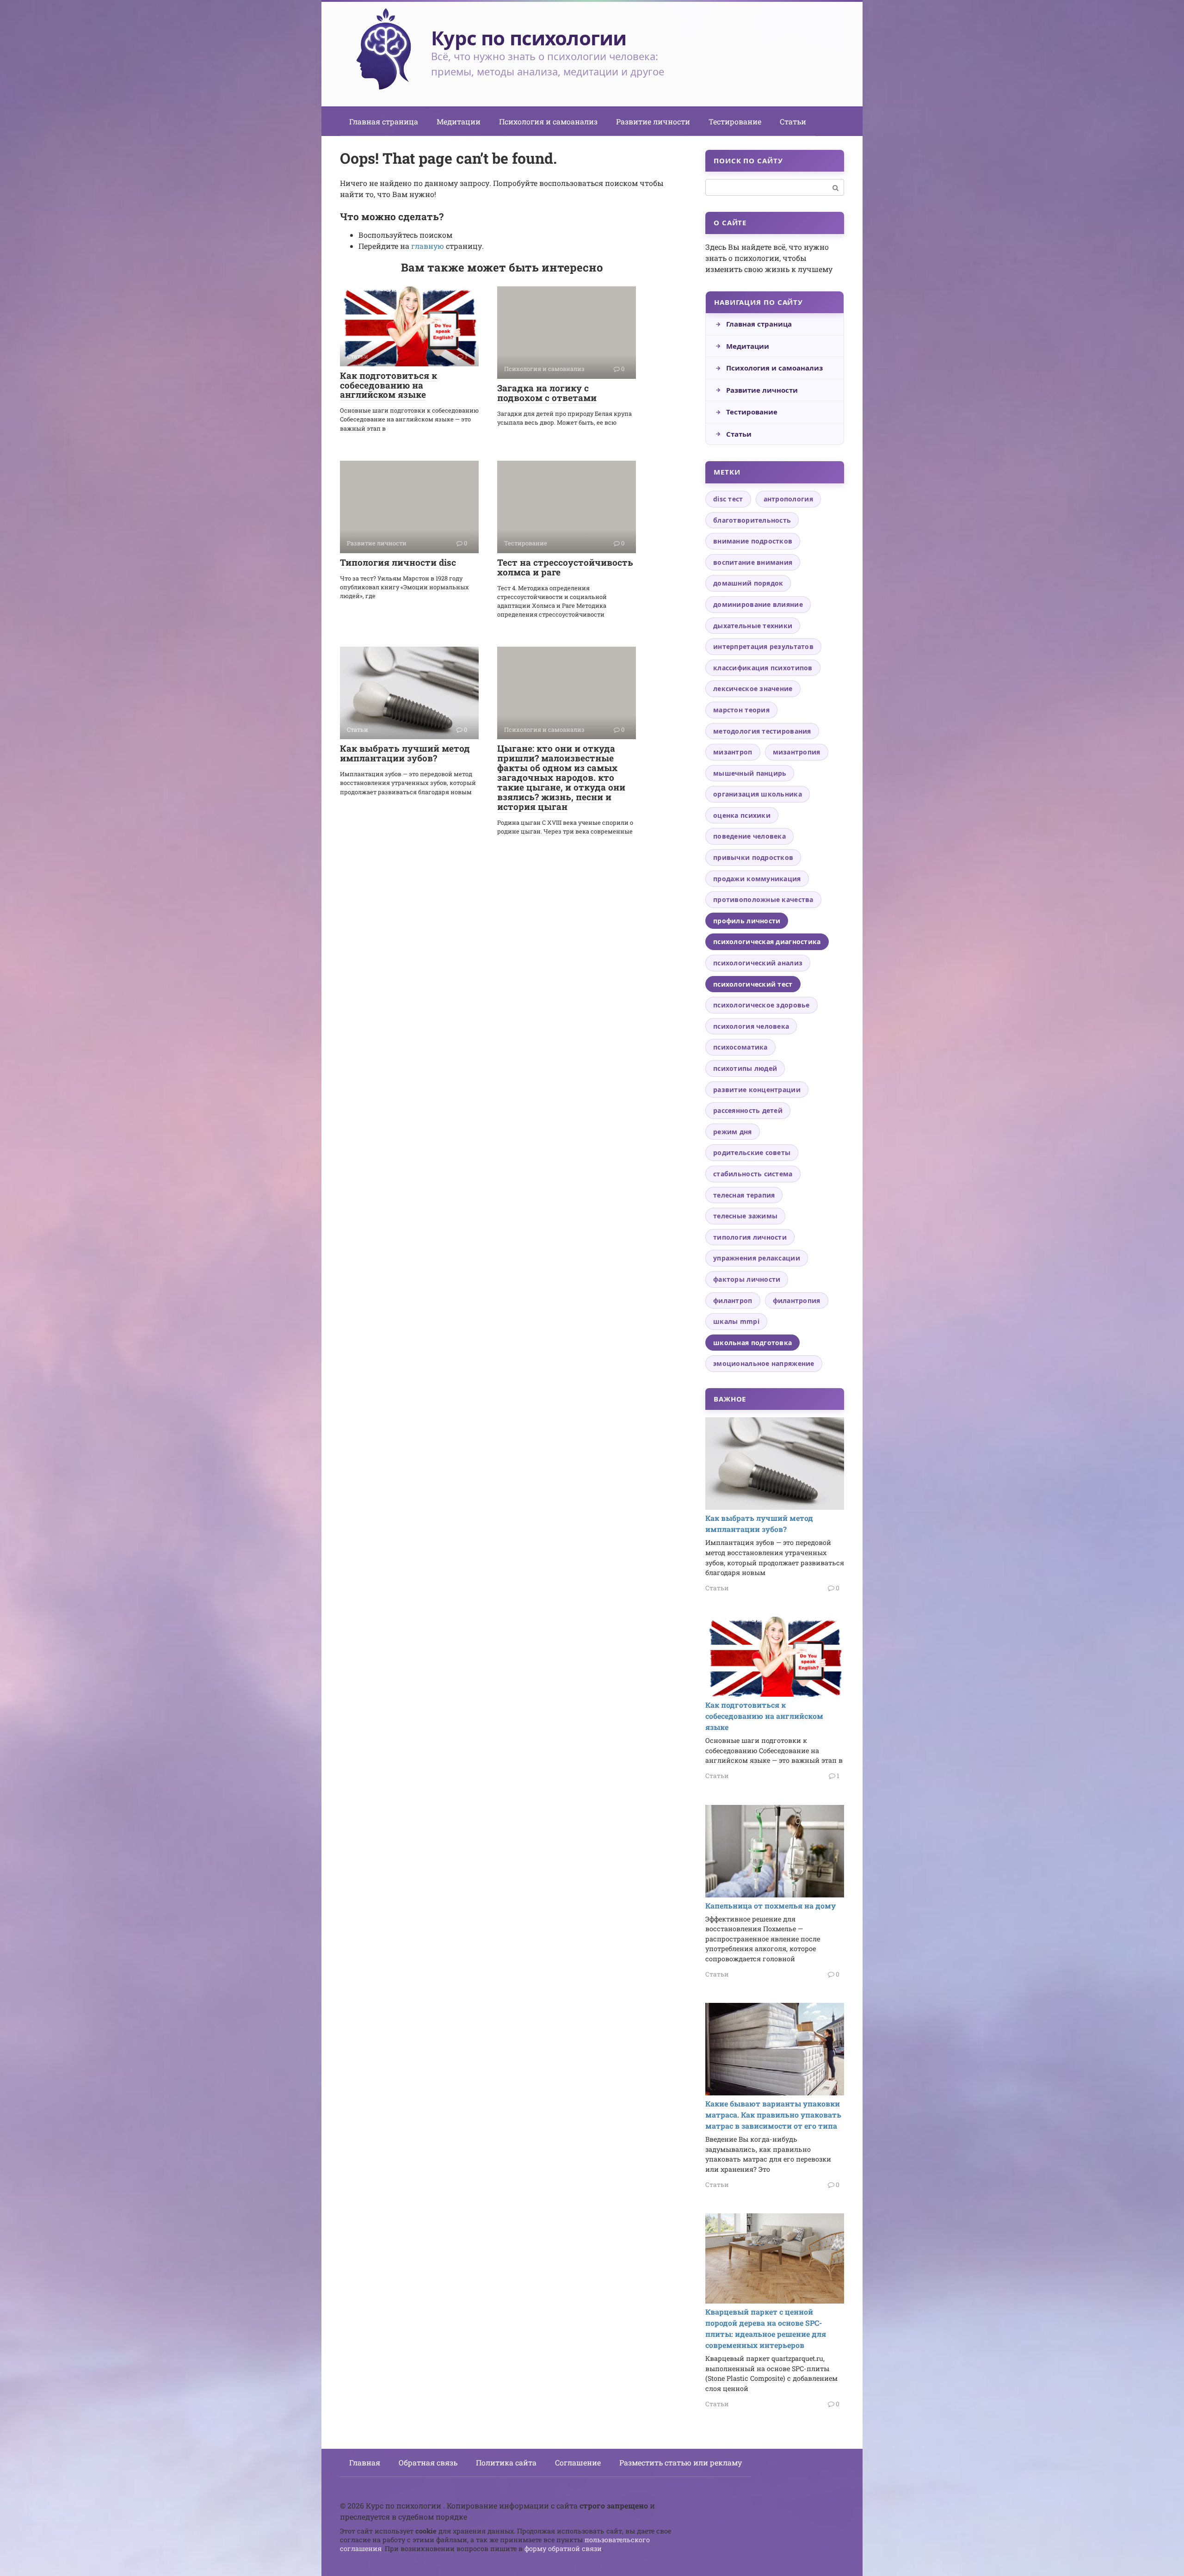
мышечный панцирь (750, 773)
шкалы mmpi (736, 1321)
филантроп (733, 1300)
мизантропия (797, 752)
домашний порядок (748, 583)
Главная (365, 2462)
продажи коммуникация (757, 879)
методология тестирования (762, 731)
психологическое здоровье (762, 1005)
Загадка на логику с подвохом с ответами (547, 393)
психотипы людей (745, 1068)
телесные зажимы (745, 1216)
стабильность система (753, 1174)
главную (428, 246)
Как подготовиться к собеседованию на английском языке (388, 385)
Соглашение (578, 2462)
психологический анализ (758, 963)
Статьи (793, 121)
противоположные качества (763, 899)
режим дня (733, 1132)
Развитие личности (653, 121)
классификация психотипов (763, 668)
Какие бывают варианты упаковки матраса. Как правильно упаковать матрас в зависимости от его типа (773, 2115)
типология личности (750, 1237)
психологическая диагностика (767, 942)
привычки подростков (753, 857)
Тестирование (735, 121)
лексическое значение (753, 689)
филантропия (797, 1300)
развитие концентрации (757, 1090)
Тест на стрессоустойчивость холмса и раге (565, 567)
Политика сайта (506, 2462)
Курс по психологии (529, 38)
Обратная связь (428, 2462)
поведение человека (749, 836)
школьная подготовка (752, 1343)
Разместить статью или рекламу (681, 2462)
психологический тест (753, 984)
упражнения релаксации (757, 1258)
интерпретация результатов (763, 646)
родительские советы (752, 1152)
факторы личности (747, 1279)
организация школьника (758, 794)
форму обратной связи (563, 2548)
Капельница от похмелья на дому (771, 1906)
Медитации (459, 121)
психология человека (751, 1026)
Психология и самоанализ (548, 121)
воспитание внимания (753, 562)
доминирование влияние (758, 604)
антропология (788, 499)
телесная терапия (744, 1195)
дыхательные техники (753, 626)
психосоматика (740, 1047)
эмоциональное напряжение (764, 1363)
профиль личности (747, 921)
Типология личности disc (398, 562)
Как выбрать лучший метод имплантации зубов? (405, 753)
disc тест (728, 499)
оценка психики (742, 815)
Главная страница (384, 121)
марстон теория (741, 710)
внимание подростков (753, 541)
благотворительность (752, 520)
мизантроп (733, 752)
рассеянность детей (748, 1110)
